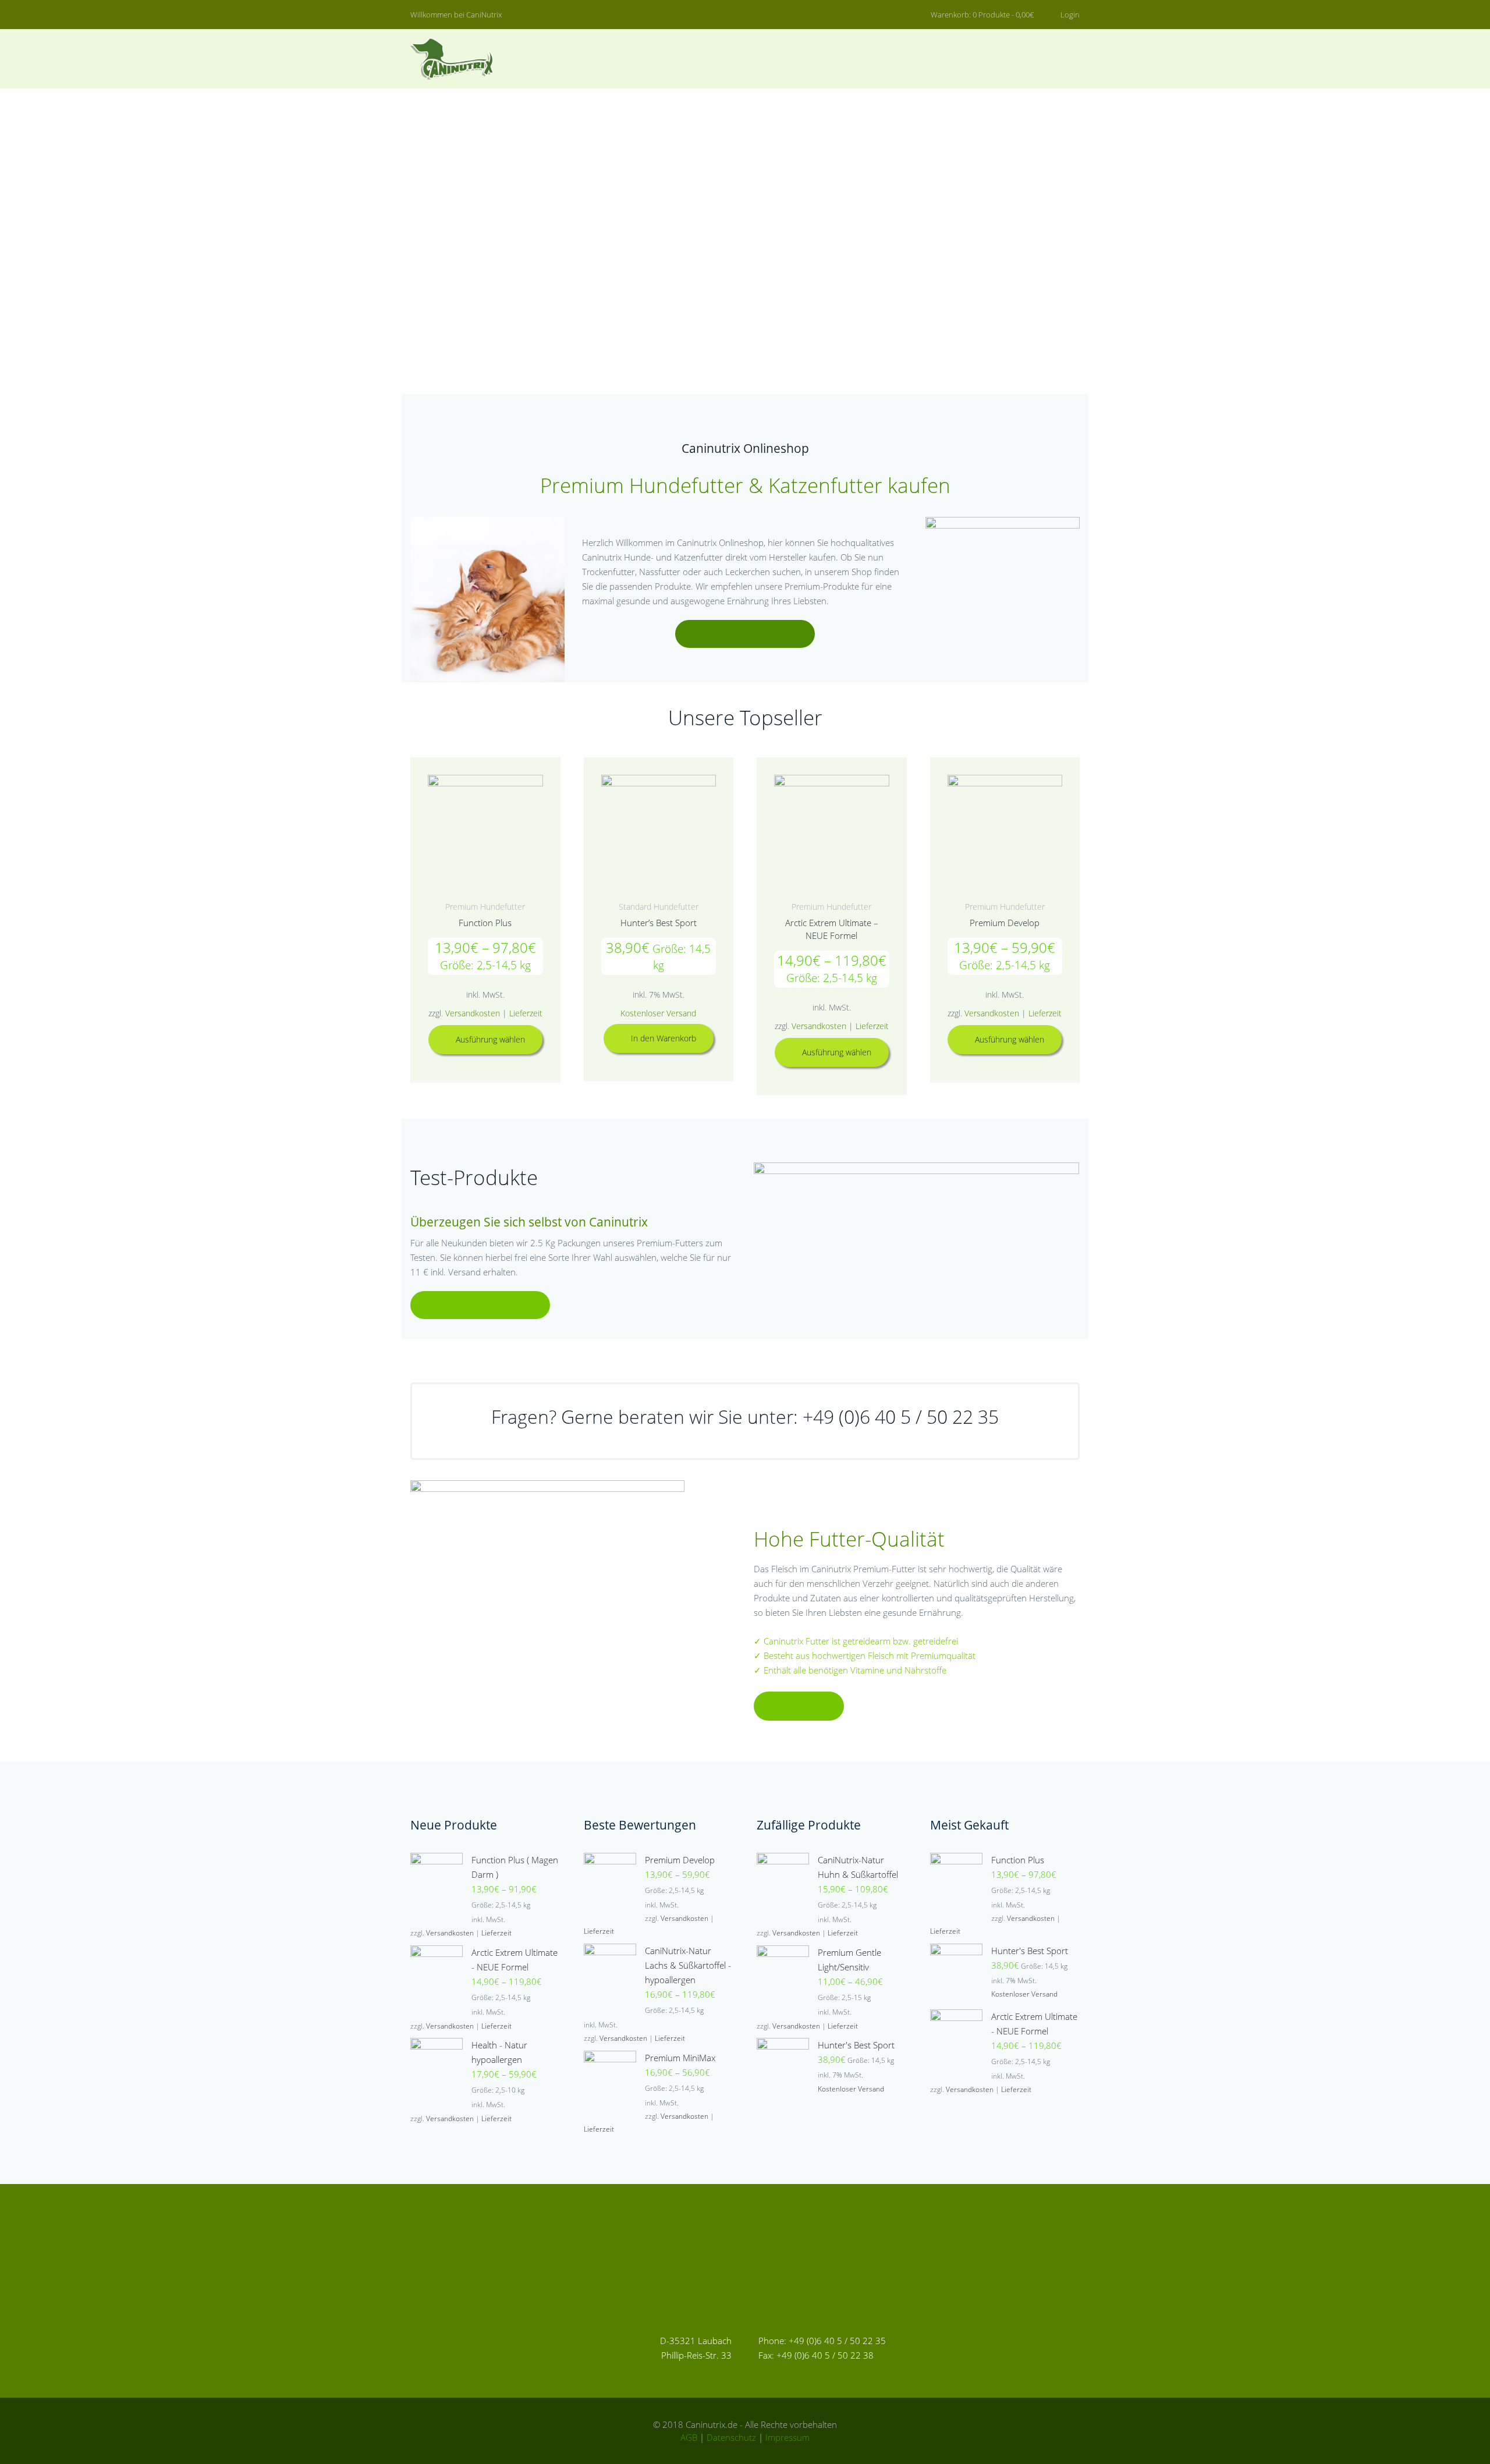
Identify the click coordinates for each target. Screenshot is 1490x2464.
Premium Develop (1005, 923)
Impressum (787, 2437)
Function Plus (485, 923)
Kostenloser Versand (658, 1013)
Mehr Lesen (799, 1706)
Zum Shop (745, 634)
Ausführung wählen (490, 1039)
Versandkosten (473, 1013)
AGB (689, 2437)
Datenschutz (731, 2437)
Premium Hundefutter (485, 907)
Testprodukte (480, 1305)
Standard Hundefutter (659, 907)
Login (1069, 15)
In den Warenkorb (664, 1038)
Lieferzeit (526, 1013)
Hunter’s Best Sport (659, 923)
